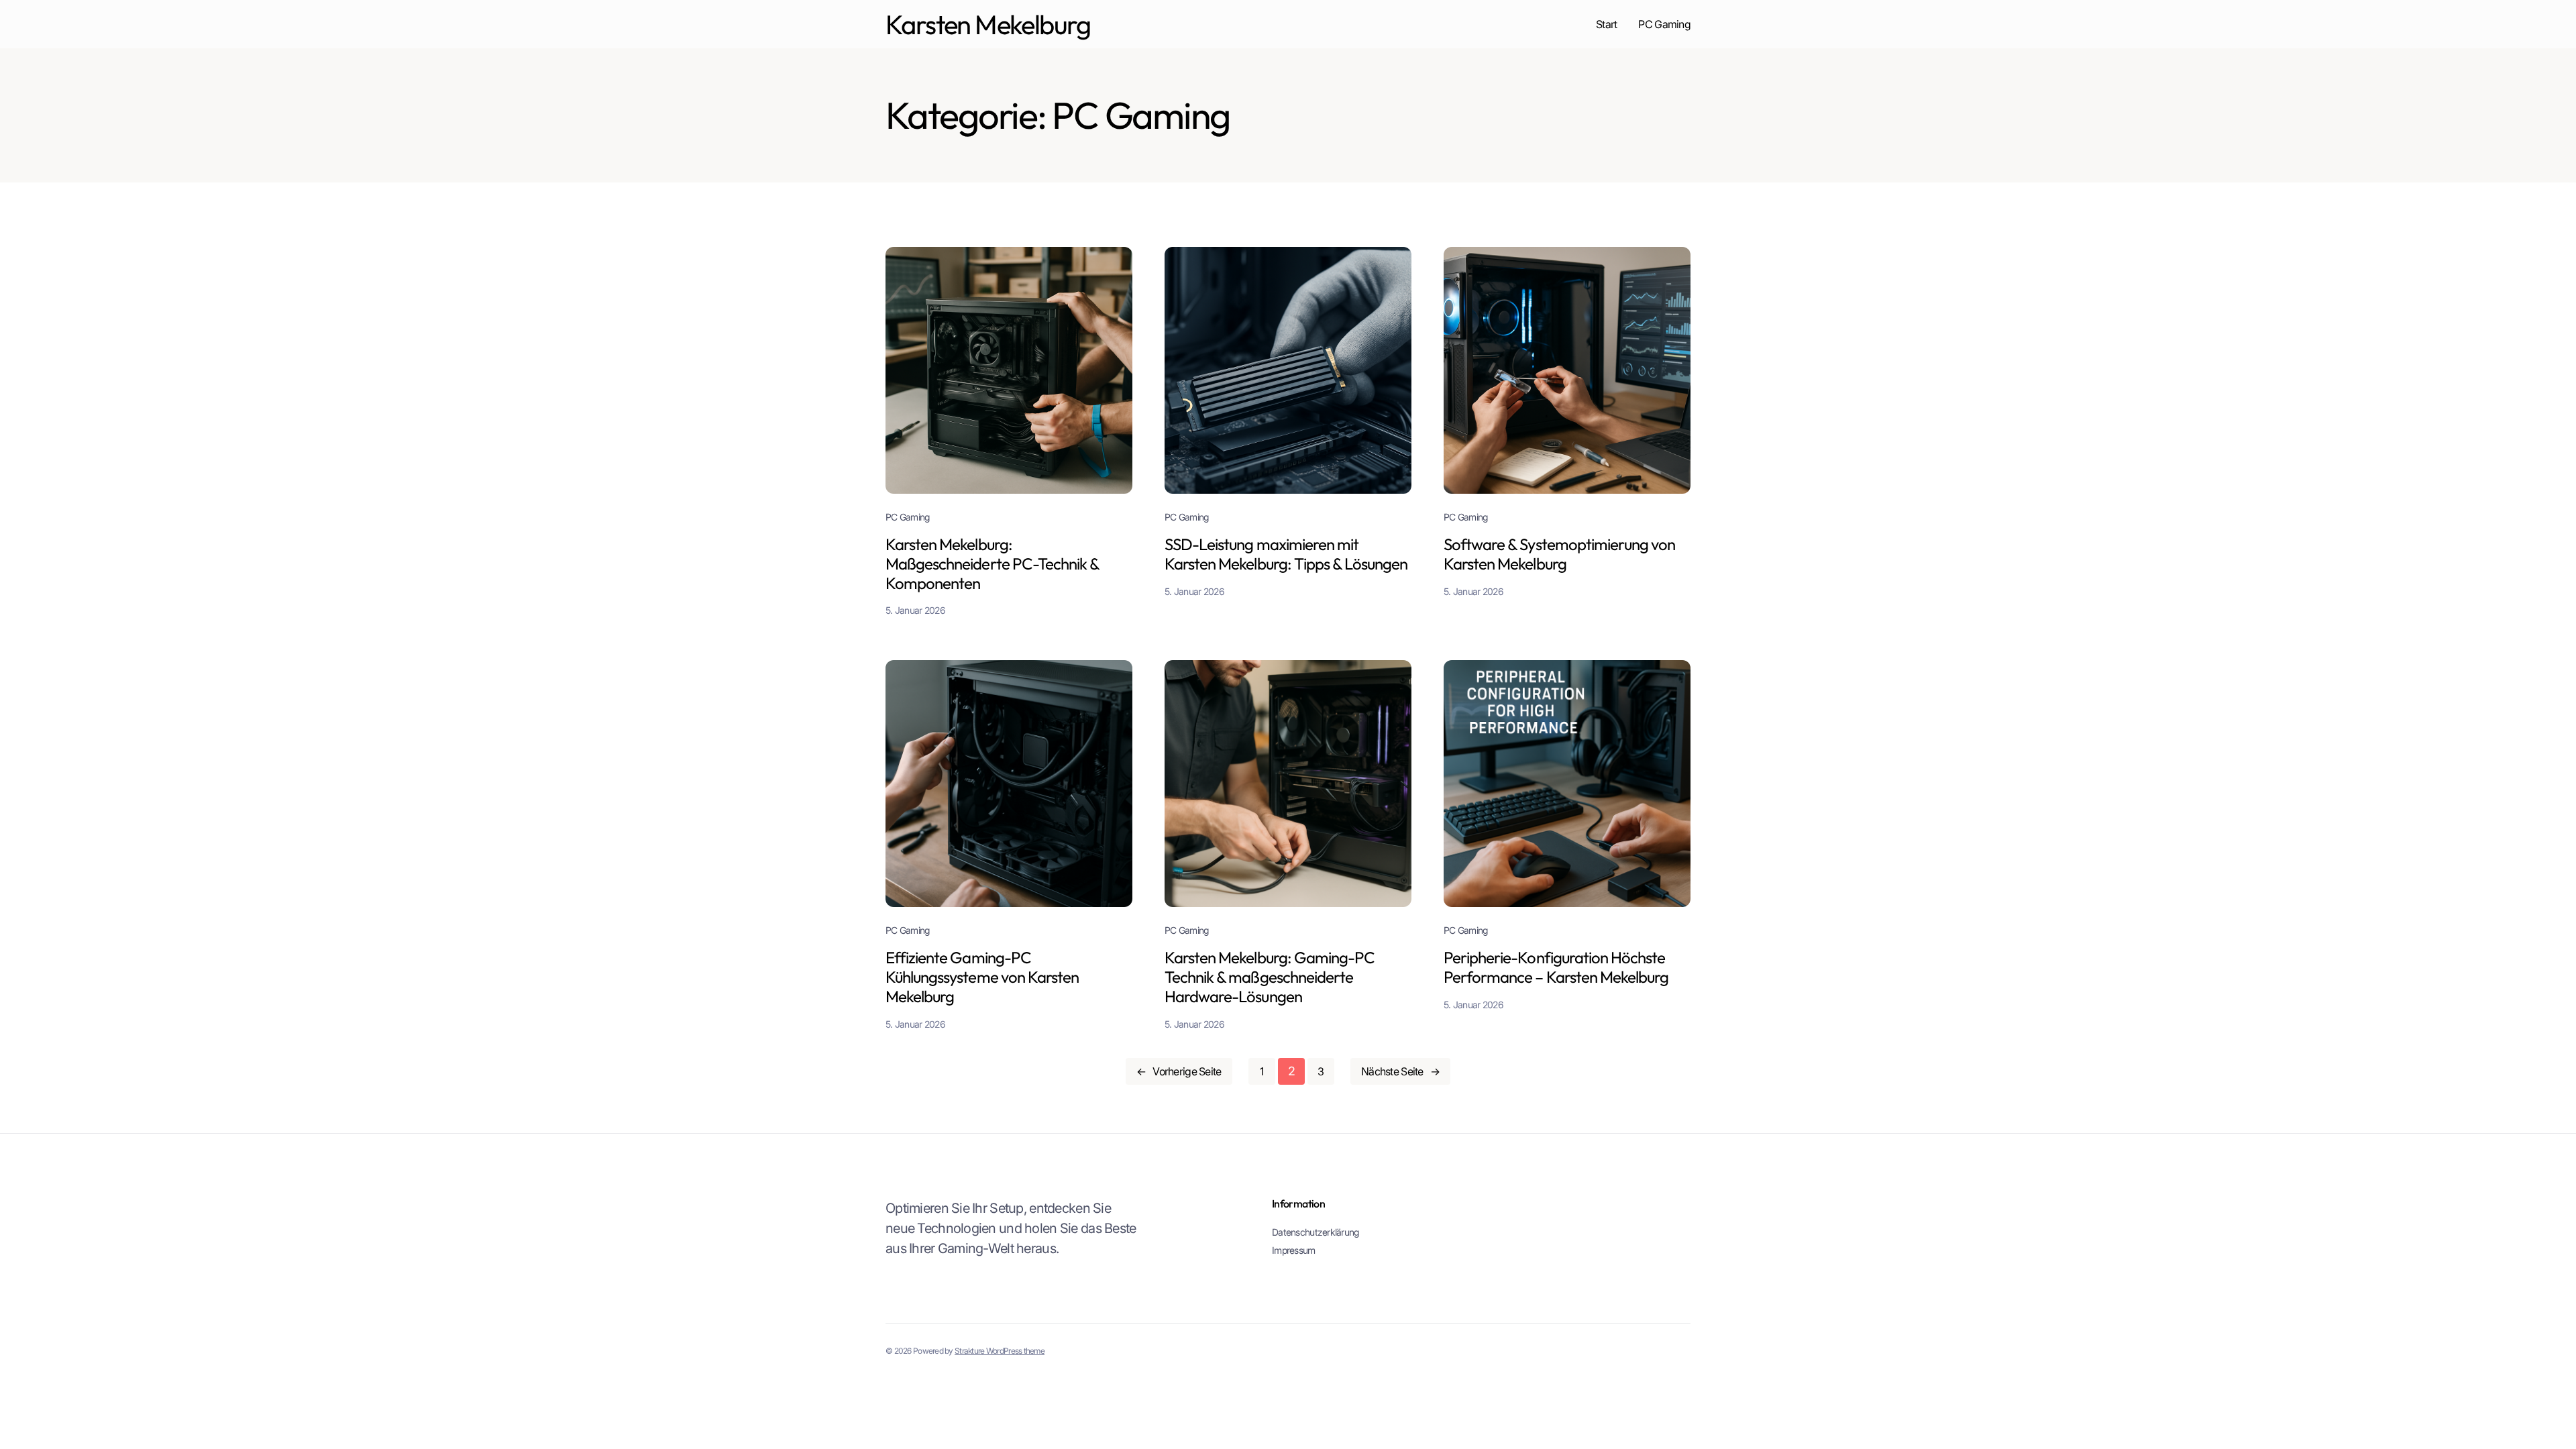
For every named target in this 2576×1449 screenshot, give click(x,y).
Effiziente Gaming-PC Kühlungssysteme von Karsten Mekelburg (982, 977)
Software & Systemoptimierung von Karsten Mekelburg (1559, 554)
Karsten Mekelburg (988, 24)
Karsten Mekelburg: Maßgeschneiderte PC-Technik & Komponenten (992, 563)
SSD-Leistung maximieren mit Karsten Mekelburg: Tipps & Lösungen (1286, 554)
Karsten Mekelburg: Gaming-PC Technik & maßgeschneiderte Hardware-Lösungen (1270, 977)
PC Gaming (908, 517)
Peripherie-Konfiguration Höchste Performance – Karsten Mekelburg (1556, 967)
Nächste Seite (1400, 1071)
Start (1606, 24)
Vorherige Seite (1179, 1071)
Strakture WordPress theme (1000, 1351)
